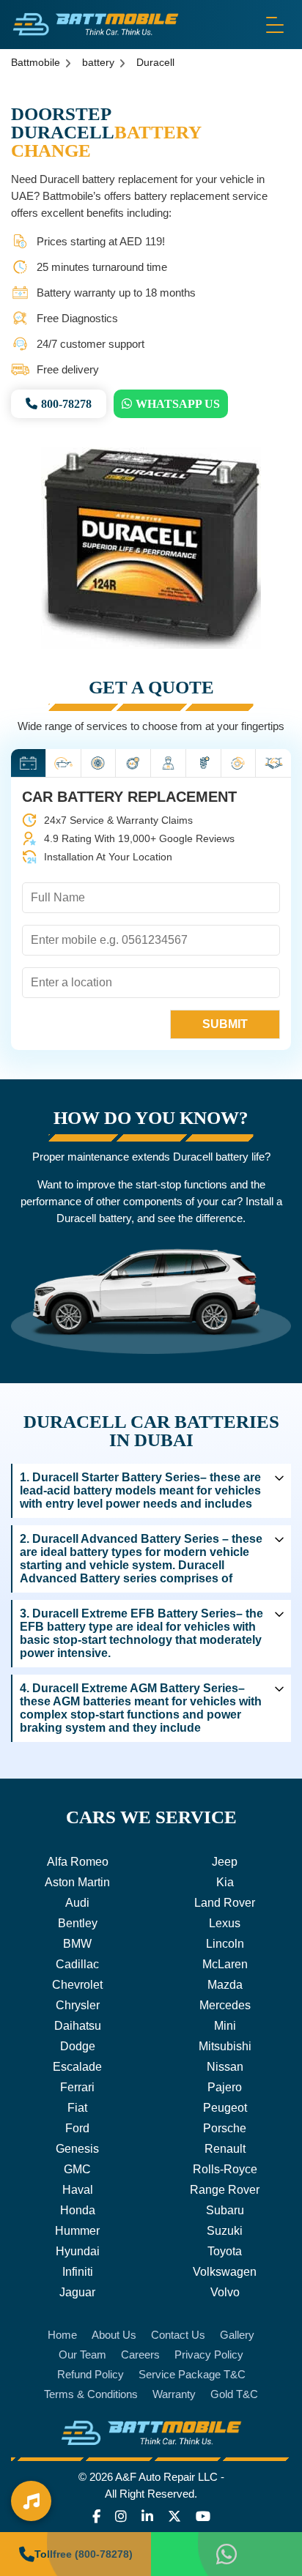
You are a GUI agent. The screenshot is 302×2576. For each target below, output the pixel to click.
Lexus (225, 1923)
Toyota (225, 2251)
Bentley (78, 1923)
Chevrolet (77, 1985)
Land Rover (225, 1903)
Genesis (77, 2149)
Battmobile (36, 62)
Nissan (225, 2067)
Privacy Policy (209, 2354)
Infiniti (78, 2272)
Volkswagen (225, 2272)
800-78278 (66, 404)
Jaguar (77, 2292)
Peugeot (225, 2108)
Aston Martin (77, 1882)
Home (62, 2335)
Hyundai (78, 2251)
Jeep (225, 1862)
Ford (77, 2128)
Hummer (77, 2231)
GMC (77, 2169)
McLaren (225, 1964)
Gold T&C (234, 2394)
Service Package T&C (192, 2374)
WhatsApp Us (178, 404)
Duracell (155, 62)
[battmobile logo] (151, 2447)
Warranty (174, 2394)
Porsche (225, 2128)
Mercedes (225, 2005)
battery (98, 62)
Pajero (225, 2087)
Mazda (225, 1985)
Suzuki (225, 2231)
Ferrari (77, 2087)
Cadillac (77, 1964)
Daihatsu (78, 2026)
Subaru (225, 2210)
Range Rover (225, 2190)
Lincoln (225, 1944)
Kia (225, 1882)
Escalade (77, 2067)
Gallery (237, 2335)
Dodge (78, 2046)
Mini (225, 2026)
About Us (114, 2335)
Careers (140, 2354)
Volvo (225, 2292)
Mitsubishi (225, 2046)
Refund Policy (91, 2374)
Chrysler (78, 2005)
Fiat (77, 2108)
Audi (77, 1903)
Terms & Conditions (91, 2394)
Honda (78, 2210)
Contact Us (178, 2335)
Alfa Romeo (78, 1862)
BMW (77, 1944)
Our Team (82, 2354)
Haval (78, 2190)
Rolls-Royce (225, 2169)
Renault (225, 2149)
